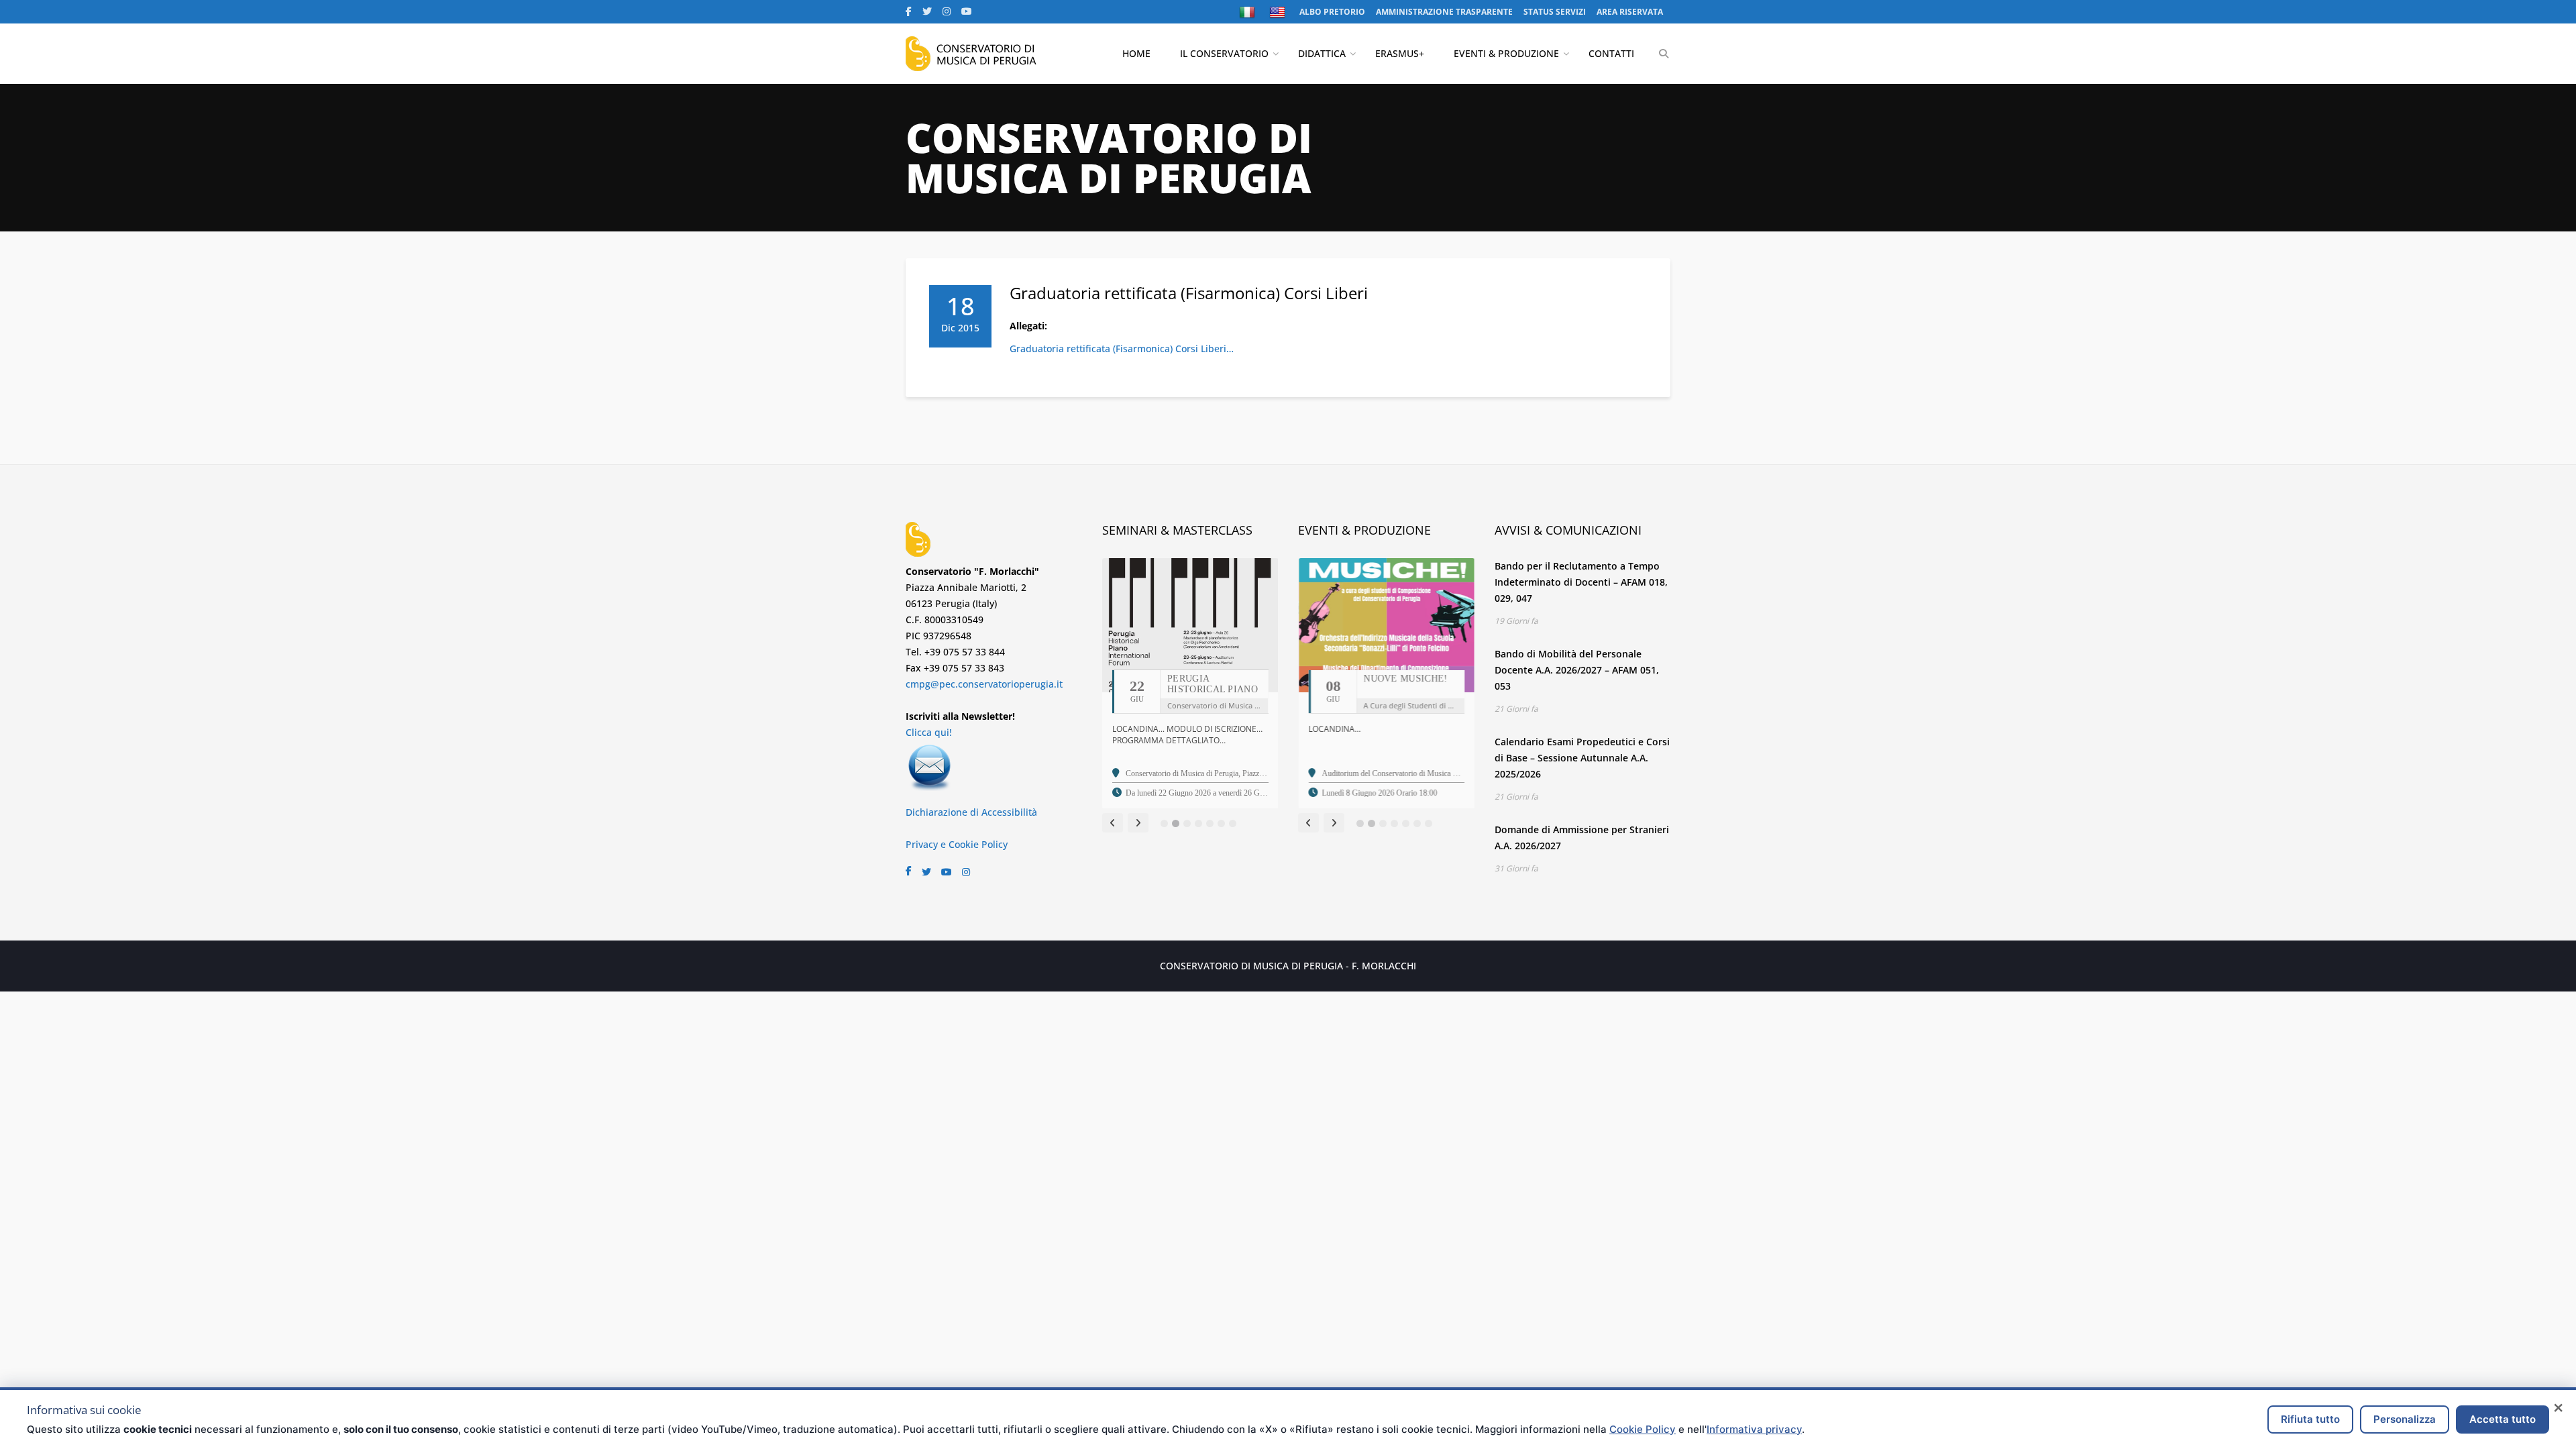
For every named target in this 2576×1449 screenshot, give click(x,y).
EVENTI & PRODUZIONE (1506, 53)
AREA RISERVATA (1630, 12)
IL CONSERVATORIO (1224, 53)
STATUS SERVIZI (1555, 12)
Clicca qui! (929, 732)
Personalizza (2405, 1419)
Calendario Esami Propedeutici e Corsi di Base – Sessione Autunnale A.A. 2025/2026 (1582, 758)
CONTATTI (1611, 53)
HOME (1136, 53)
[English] (1279, 12)
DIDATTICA (1322, 53)
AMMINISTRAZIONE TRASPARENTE (1444, 12)
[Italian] (1249, 12)
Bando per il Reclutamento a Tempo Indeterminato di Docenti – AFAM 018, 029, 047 (1581, 582)
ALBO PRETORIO (1332, 12)
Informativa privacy (1754, 1429)
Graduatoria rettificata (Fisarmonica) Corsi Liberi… (1122, 348)
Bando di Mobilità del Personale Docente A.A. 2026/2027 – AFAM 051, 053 (1577, 670)
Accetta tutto (2503, 1419)
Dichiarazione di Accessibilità (971, 812)
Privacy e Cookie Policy (957, 844)
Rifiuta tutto (2310, 1419)
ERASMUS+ (1400, 53)
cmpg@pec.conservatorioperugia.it (984, 684)
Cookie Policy (1643, 1429)
